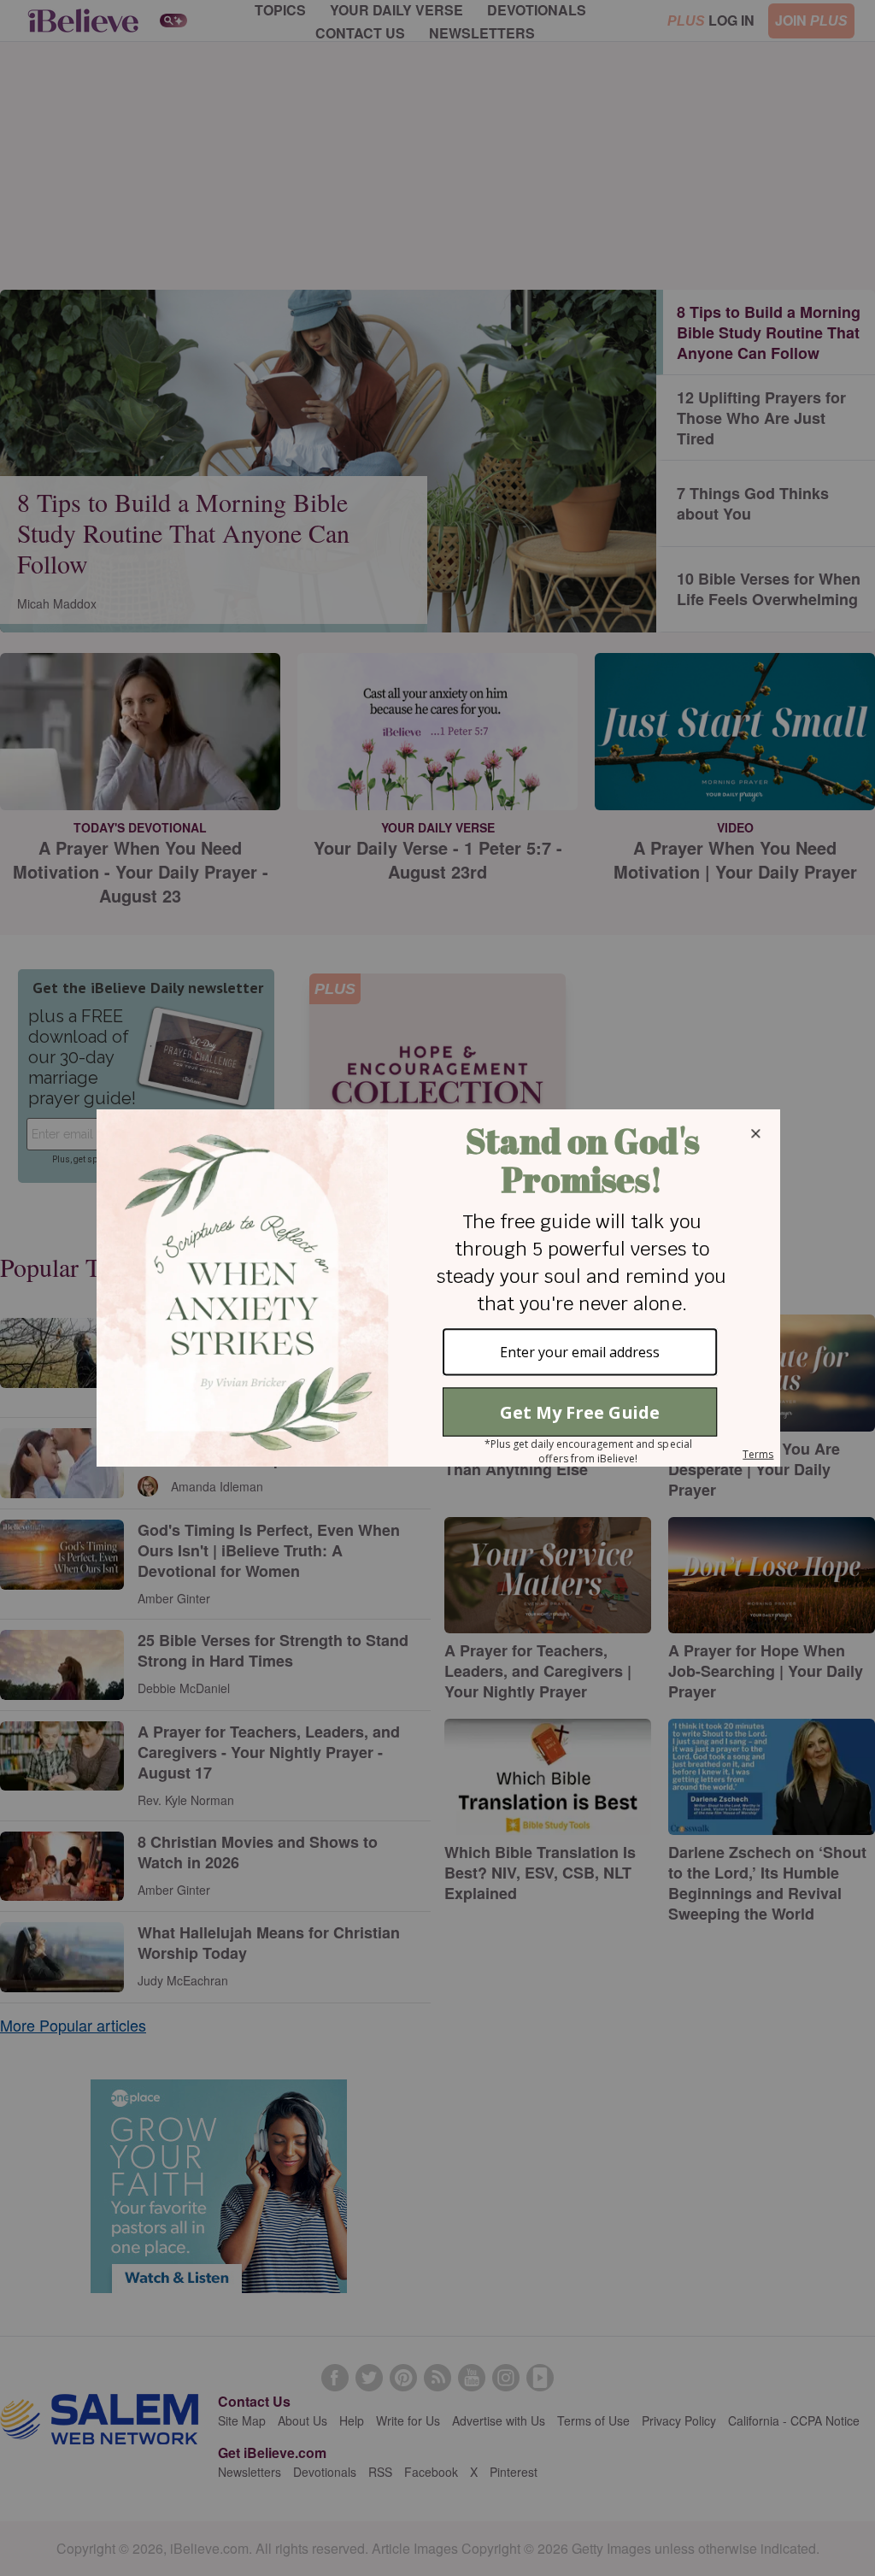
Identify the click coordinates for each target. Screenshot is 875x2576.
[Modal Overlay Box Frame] (437, 1288)
